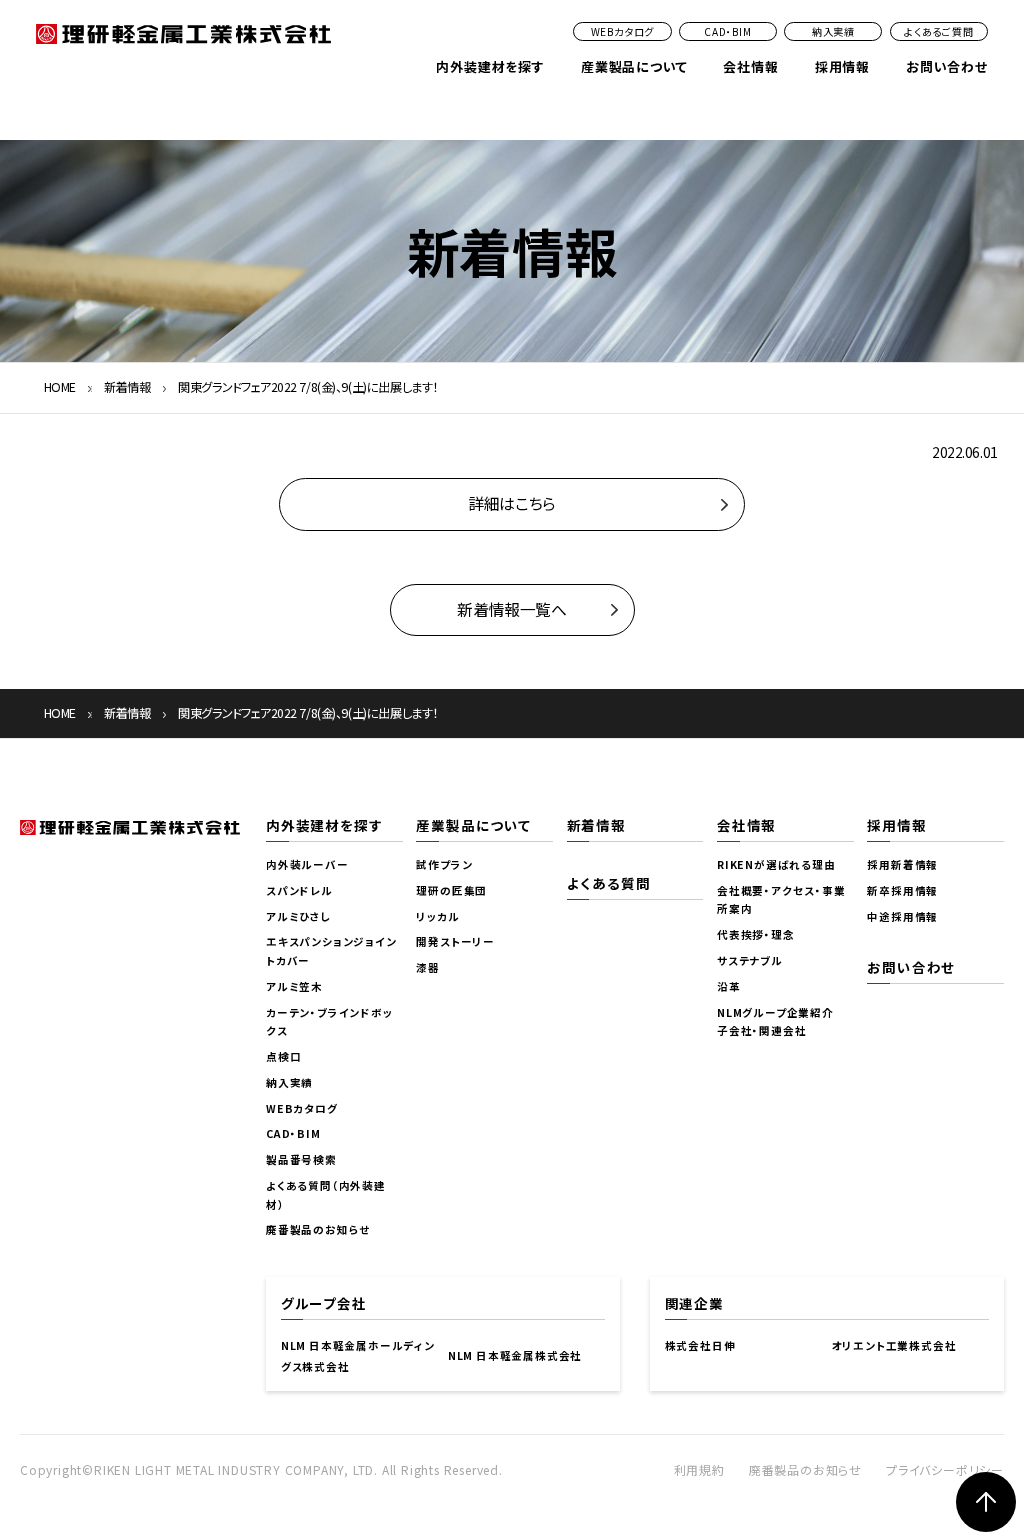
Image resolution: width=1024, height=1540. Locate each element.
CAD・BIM (728, 31)
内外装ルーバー (307, 864)
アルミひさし (299, 916)
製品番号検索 (301, 1159)
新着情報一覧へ (511, 609)
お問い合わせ (947, 66)
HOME (60, 387)
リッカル (437, 916)
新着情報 (127, 387)
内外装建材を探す (490, 66)
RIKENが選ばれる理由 (776, 864)
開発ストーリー (455, 941)
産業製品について (634, 66)
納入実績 (833, 31)
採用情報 (842, 66)
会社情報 (750, 66)
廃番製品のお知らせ (318, 1229)
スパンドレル (299, 890)
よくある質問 (609, 883)
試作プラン (444, 864)
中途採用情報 (902, 916)
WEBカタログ (623, 31)
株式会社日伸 (700, 1345)
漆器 (428, 967)
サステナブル (750, 960)
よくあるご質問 (939, 31)
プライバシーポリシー (945, 1469)
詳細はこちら (511, 503)
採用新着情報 (902, 864)
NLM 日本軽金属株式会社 (515, 1355)
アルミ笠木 (294, 986)
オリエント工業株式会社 (894, 1345)
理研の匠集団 (451, 890)
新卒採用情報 (902, 890)
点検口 (283, 1056)
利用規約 (699, 1469)
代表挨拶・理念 (756, 934)
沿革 (729, 986)
